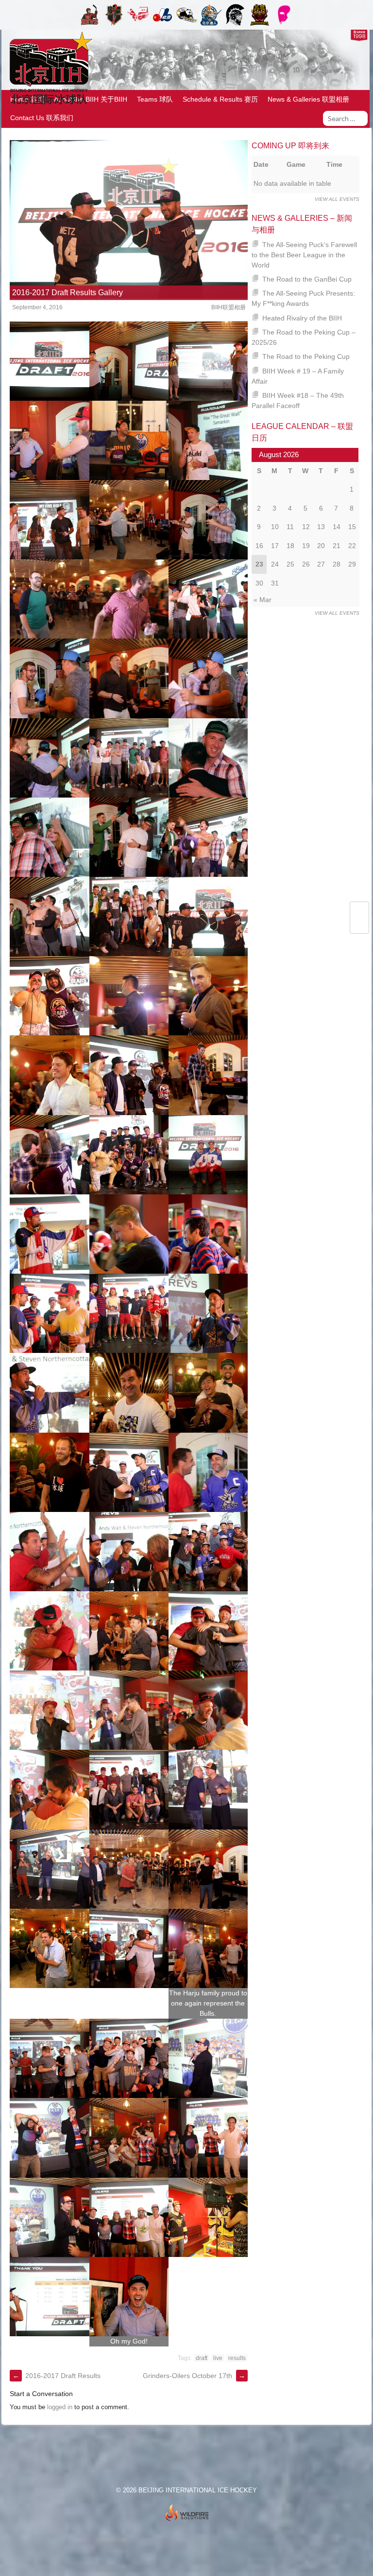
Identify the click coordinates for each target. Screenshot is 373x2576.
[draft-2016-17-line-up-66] (208, 2058)
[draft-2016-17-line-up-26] (129, 996)
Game (296, 164)
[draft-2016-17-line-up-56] (129, 1789)
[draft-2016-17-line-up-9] (208, 520)
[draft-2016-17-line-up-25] (49, 996)
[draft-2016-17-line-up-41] (129, 1393)
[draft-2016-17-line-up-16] (49, 758)
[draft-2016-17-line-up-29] (129, 1075)
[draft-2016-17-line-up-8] (129, 520)
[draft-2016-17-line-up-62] (129, 1948)
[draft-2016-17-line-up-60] (208, 1869)
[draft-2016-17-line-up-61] (49, 1948)
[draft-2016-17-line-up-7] (49, 520)
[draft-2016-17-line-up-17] (129, 758)
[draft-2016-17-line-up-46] (49, 1552)
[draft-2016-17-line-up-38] (129, 1313)
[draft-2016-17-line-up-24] (208, 916)
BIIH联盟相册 (229, 307)
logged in (60, 2407)
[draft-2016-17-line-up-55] (49, 1789)
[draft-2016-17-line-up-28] (49, 1075)
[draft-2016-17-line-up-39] (208, 1313)
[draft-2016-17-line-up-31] (49, 1155)
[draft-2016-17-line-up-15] (208, 678)
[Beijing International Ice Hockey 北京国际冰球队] (48, 104)
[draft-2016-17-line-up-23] (129, 916)
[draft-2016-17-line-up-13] (49, 678)
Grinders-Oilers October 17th (194, 2376)
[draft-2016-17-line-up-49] (49, 1631)
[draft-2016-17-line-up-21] (208, 837)
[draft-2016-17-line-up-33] (208, 1155)
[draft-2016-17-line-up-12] (208, 599)
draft (202, 2358)
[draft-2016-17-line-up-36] (208, 1234)
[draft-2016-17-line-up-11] (129, 599)
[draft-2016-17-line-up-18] (208, 758)
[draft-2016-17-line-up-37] (49, 1313)
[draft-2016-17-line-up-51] (208, 1631)
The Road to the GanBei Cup (307, 279)
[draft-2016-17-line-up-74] (129, 2297)
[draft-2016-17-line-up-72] (208, 2217)
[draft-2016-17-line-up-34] (49, 1234)
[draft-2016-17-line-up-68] (129, 2138)
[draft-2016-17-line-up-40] (49, 1393)
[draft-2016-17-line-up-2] (129, 361)
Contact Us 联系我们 (42, 118)
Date (261, 164)
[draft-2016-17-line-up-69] (208, 2138)
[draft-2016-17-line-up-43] (49, 1472)
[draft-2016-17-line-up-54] (208, 1710)
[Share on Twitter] (360, 912)
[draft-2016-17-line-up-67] (49, 2138)
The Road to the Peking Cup (306, 356)
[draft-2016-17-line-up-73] (49, 2297)
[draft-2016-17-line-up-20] (129, 837)
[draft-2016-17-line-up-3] (208, 361)
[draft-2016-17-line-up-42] (208, 1393)
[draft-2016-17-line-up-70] (49, 2217)
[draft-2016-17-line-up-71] (129, 2217)
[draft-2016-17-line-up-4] (49, 440)
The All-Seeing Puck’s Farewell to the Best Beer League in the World (305, 255)
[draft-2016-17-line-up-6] (208, 440)
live (218, 2358)
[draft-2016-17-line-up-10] (49, 599)
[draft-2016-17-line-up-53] (129, 1710)
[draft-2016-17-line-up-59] (129, 1869)
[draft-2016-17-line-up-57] (208, 1789)
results (237, 2358)
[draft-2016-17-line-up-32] (129, 1155)
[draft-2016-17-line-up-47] (129, 1552)
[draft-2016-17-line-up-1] (49, 361)
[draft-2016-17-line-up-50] (129, 1631)
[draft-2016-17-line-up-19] (49, 837)
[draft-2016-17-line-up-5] (129, 440)
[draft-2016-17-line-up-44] (129, 1472)
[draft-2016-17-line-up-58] (49, 1869)
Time (334, 164)
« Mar (263, 600)
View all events (337, 199)
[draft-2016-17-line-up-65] (129, 2058)
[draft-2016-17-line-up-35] (129, 1234)
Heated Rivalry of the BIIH (302, 318)
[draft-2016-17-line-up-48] (208, 1552)
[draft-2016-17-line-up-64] (49, 2058)
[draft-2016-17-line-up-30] (208, 1075)
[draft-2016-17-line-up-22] (49, 916)
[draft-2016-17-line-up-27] (208, 996)
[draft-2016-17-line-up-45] (208, 1472)
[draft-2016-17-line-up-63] (208, 1948)
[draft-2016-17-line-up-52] (49, 1710)
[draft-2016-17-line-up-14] (129, 678)
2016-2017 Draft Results (57, 2376)
